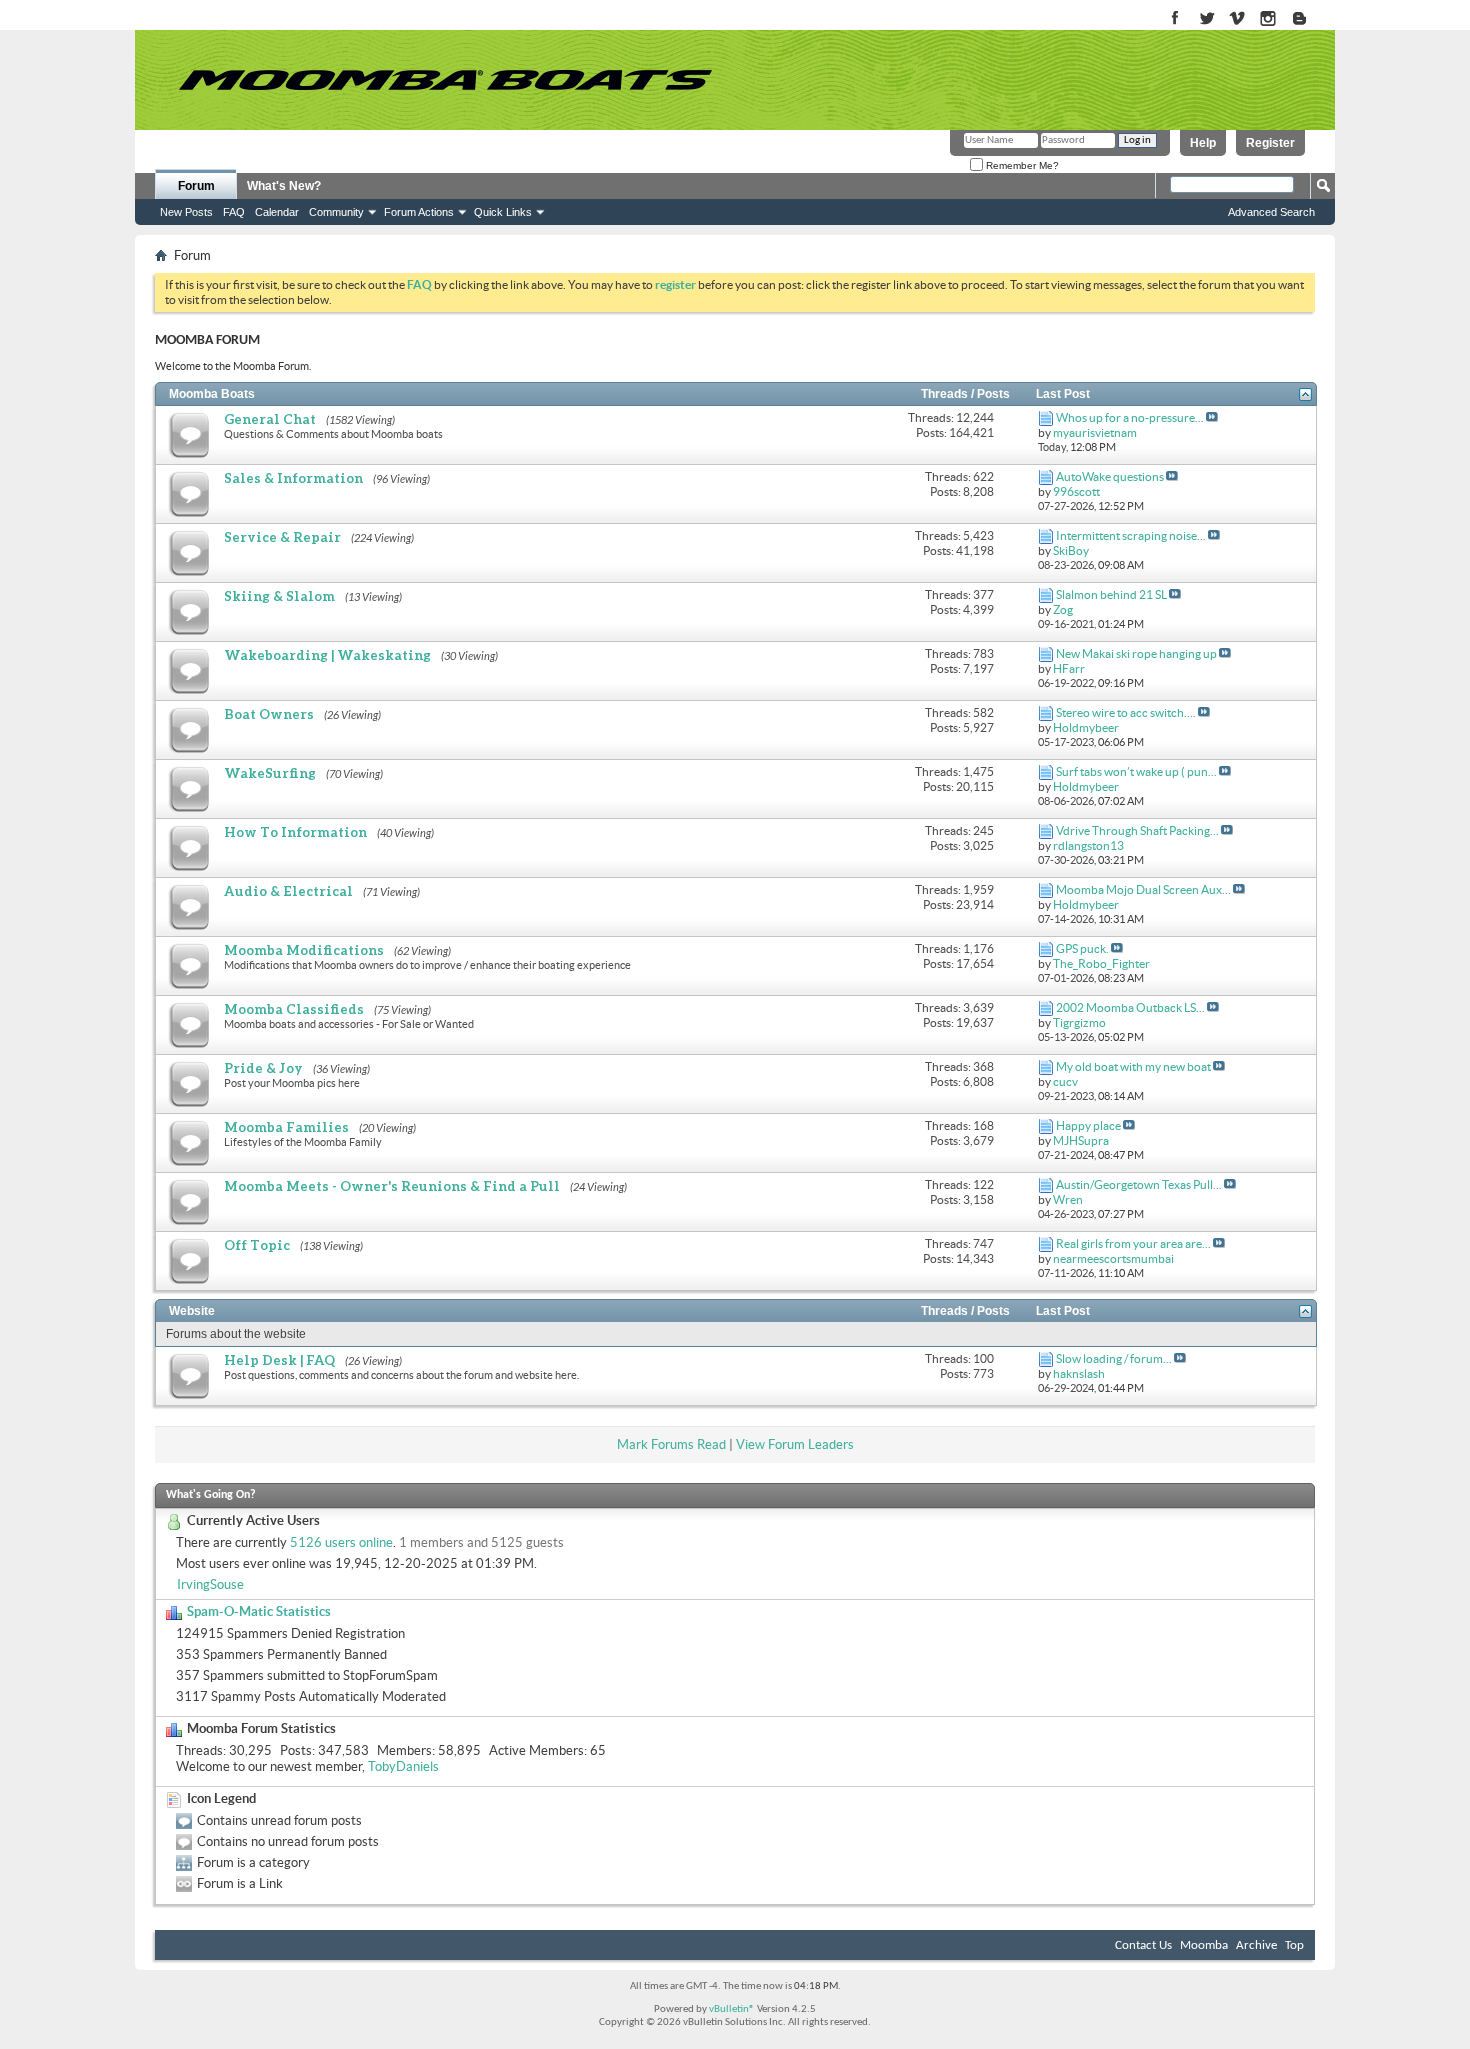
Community (336, 212)
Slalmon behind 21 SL (1111, 594)
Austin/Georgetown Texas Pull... (1139, 1184)
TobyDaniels (403, 1766)
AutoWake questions (1110, 476)
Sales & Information (293, 478)
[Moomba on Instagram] (1268, 19)
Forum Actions (419, 212)
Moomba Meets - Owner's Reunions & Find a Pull (392, 1186)
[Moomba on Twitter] (1206, 19)
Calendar (277, 212)
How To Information (295, 832)
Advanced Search (1271, 212)
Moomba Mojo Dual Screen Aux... (1143, 889)
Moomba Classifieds (294, 1009)
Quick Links (503, 212)
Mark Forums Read (671, 1444)
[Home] (445, 80)
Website (192, 1311)
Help (1203, 143)
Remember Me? (1021, 165)
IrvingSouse (210, 1584)
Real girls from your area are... (1133, 1243)
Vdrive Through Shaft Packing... (1137, 830)
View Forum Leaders (795, 1444)
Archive (1256, 1945)
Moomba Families (286, 1127)
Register (1270, 143)
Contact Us (1143, 1945)
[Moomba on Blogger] (1309, 19)
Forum (196, 186)
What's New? (284, 186)
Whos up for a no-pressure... (1130, 417)
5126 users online (341, 1542)
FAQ (234, 212)
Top (1294, 1945)
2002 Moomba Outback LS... (1130, 1007)
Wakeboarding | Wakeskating (327, 655)
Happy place (1088, 1125)
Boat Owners (269, 714)
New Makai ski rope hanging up (1136, 653)
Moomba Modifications (304, 950)
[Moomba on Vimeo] (1237, 19)
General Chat (270, 419)
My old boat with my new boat (1133, 1066)
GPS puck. (1082, 948)
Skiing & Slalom (279, 596)
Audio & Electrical (288, 891)
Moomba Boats (212, 394)
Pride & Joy (263, 1068)
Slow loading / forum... (1114, 1358)
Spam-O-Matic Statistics (259, 1611)
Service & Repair (282, 537)
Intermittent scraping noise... (1131, 535)
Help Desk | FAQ (279, 1360)
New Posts (186, 212)
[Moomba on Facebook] (1175, 19)
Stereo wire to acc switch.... (1126, 712)
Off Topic (257, 1245)
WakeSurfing (270, 773)
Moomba (1204, 1945)
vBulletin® (732, 2009)
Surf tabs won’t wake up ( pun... (1136, 771)
